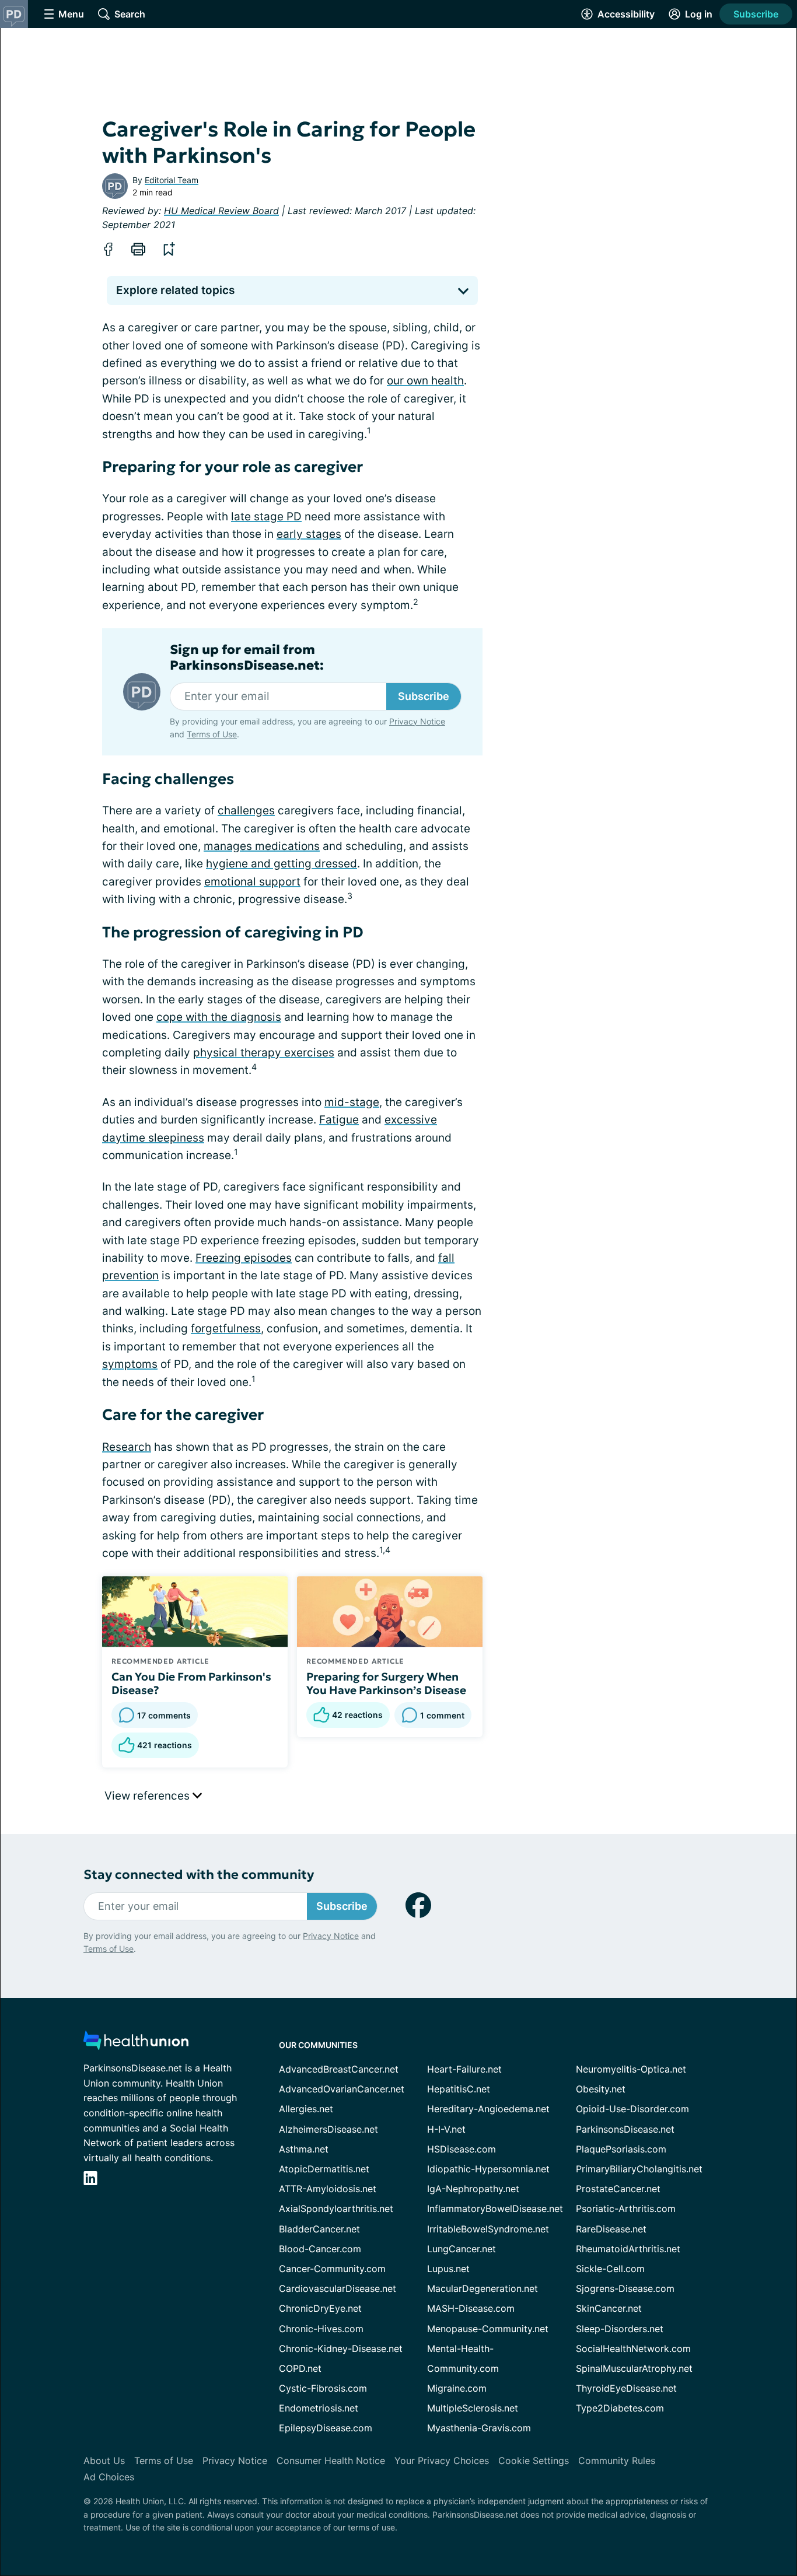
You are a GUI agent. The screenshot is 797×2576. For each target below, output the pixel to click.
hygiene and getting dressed (282, 864)
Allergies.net (306, 2109)
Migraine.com (457, 2388)
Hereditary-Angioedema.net (488, 2109)
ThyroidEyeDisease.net (626, 2388)
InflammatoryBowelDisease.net (495, 2208)
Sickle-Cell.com (610, 2269)
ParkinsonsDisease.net (625, 2129)
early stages (309, 534)
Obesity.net (601, 2089)
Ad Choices (109, 2477)
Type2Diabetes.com (620, 2408)
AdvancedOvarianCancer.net (342, 2089)
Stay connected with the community (199, 1875)
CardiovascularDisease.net (338, 2288)
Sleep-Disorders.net (620, 2329)
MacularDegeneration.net (483, 2288)
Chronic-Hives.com (321, 2329)
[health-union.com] (136, 2044)
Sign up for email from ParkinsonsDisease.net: (247, 657)
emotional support (252, 882)
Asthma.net (304, 2149)
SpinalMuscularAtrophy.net (634, 2368)
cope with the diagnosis (219, 1017)
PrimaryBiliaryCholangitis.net (639, 2169)
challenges (246, 811)
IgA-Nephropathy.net (473, 2189)
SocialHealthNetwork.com (633, 2348)
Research (127, 1447)
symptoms (130, 1364)
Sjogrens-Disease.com (625, 2288)
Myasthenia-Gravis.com (479, 2428)
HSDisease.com (462, 2149)
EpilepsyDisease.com (326, 2428)
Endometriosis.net (319, 2408)
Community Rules (617, 2460)
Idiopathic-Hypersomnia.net (488, 2169)
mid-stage (352, 1102)
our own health (425, 381)
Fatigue (339, 1120)
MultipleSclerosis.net (473, 2408)
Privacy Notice (417, 721)
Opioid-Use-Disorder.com (632, 2109)
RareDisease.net (611, 2229)
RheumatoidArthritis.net (628, 2249)
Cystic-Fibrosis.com (323, 2388)
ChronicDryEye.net (320, 2308)
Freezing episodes (244, 1258)
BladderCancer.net (319, 2229)
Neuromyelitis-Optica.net (631, 2069)
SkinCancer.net (609, 2308)
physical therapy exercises (264, 1053)
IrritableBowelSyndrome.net (488, 2229)
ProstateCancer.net (618, 2189)
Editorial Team (172, 180)
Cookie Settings (534, 2460)
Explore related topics (175, 290)
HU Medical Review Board (221, 211)
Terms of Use (212, 734)
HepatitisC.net (459, 2089)
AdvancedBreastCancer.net (339, 2069)
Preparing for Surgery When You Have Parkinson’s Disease (386, 1683)
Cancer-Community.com (332, 2269)
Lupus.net (448, 2269)
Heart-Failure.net (464, 2069)
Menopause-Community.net (488, 2329)
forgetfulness (226, 1329)
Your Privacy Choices (442, 2460)
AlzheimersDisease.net (328, 2129)
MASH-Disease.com (471, 2308)
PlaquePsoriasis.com (621, 2149)
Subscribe (756, 14)
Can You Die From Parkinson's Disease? (191, 1683)
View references (148, 1796)
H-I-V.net (446, 2129)
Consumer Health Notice (331, 2460)
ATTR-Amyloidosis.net (328, 2189)
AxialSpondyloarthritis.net (336, 2208)
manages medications (262, 846)
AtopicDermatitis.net (324, 2169)
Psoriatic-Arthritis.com (626, 2208)
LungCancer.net (462, 2249)
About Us (104, 2460)
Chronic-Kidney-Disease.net (341, 2348)
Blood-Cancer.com (320, 2249)
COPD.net (300, 2368)
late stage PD (266, 517)
